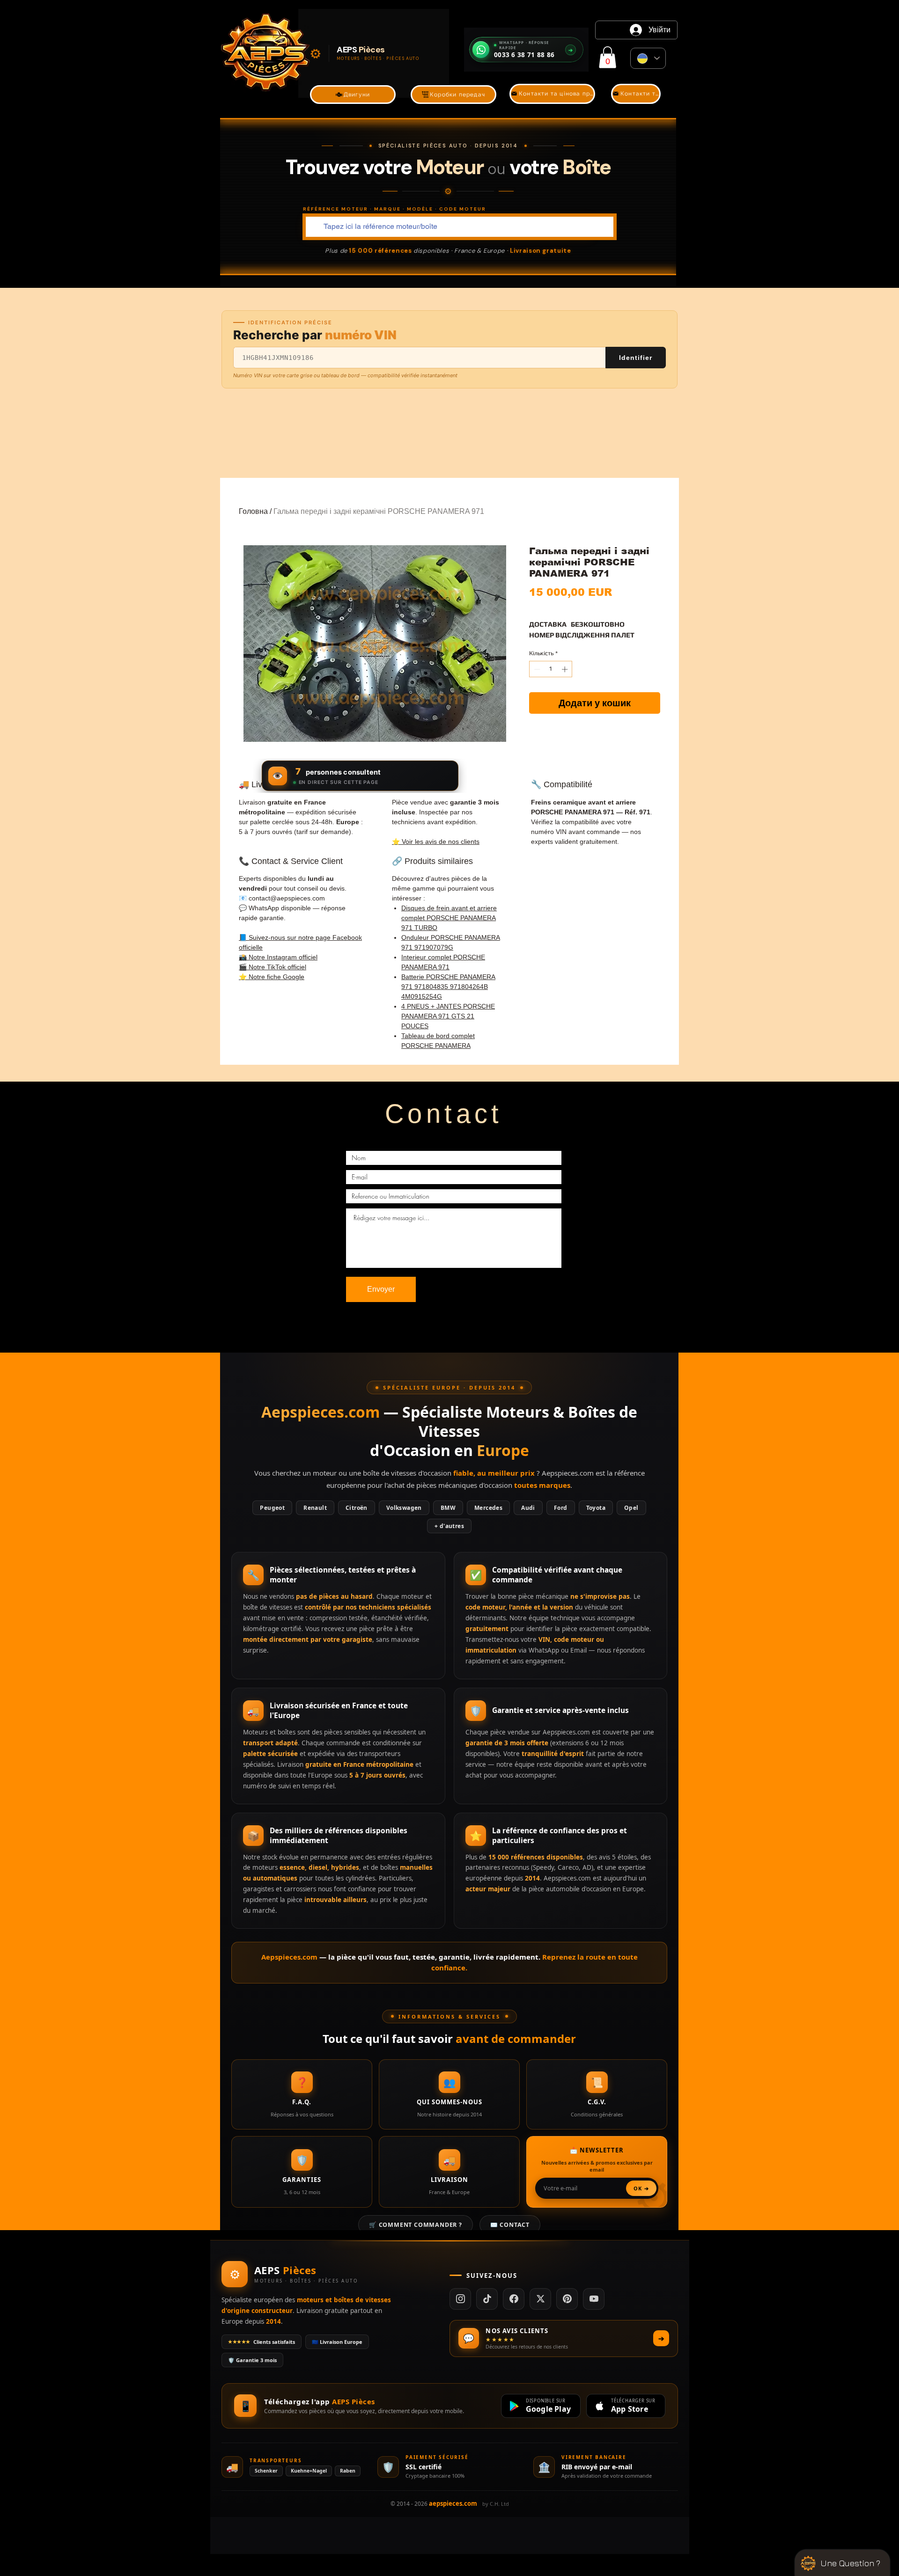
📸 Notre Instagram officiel (278, 957)
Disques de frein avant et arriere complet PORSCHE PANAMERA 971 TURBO (449, 918)
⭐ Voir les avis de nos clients (436, 842)
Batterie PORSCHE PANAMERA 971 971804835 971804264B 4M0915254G (448, 987)
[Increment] (566, 669)
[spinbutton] (551, 669)
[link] (608, 57)
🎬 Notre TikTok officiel (273, 967)
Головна (253, 511)
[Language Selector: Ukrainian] (648, 58)
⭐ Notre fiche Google (272, 977)
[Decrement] (536, 669)
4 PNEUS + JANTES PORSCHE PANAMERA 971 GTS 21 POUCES (448, 1016)
